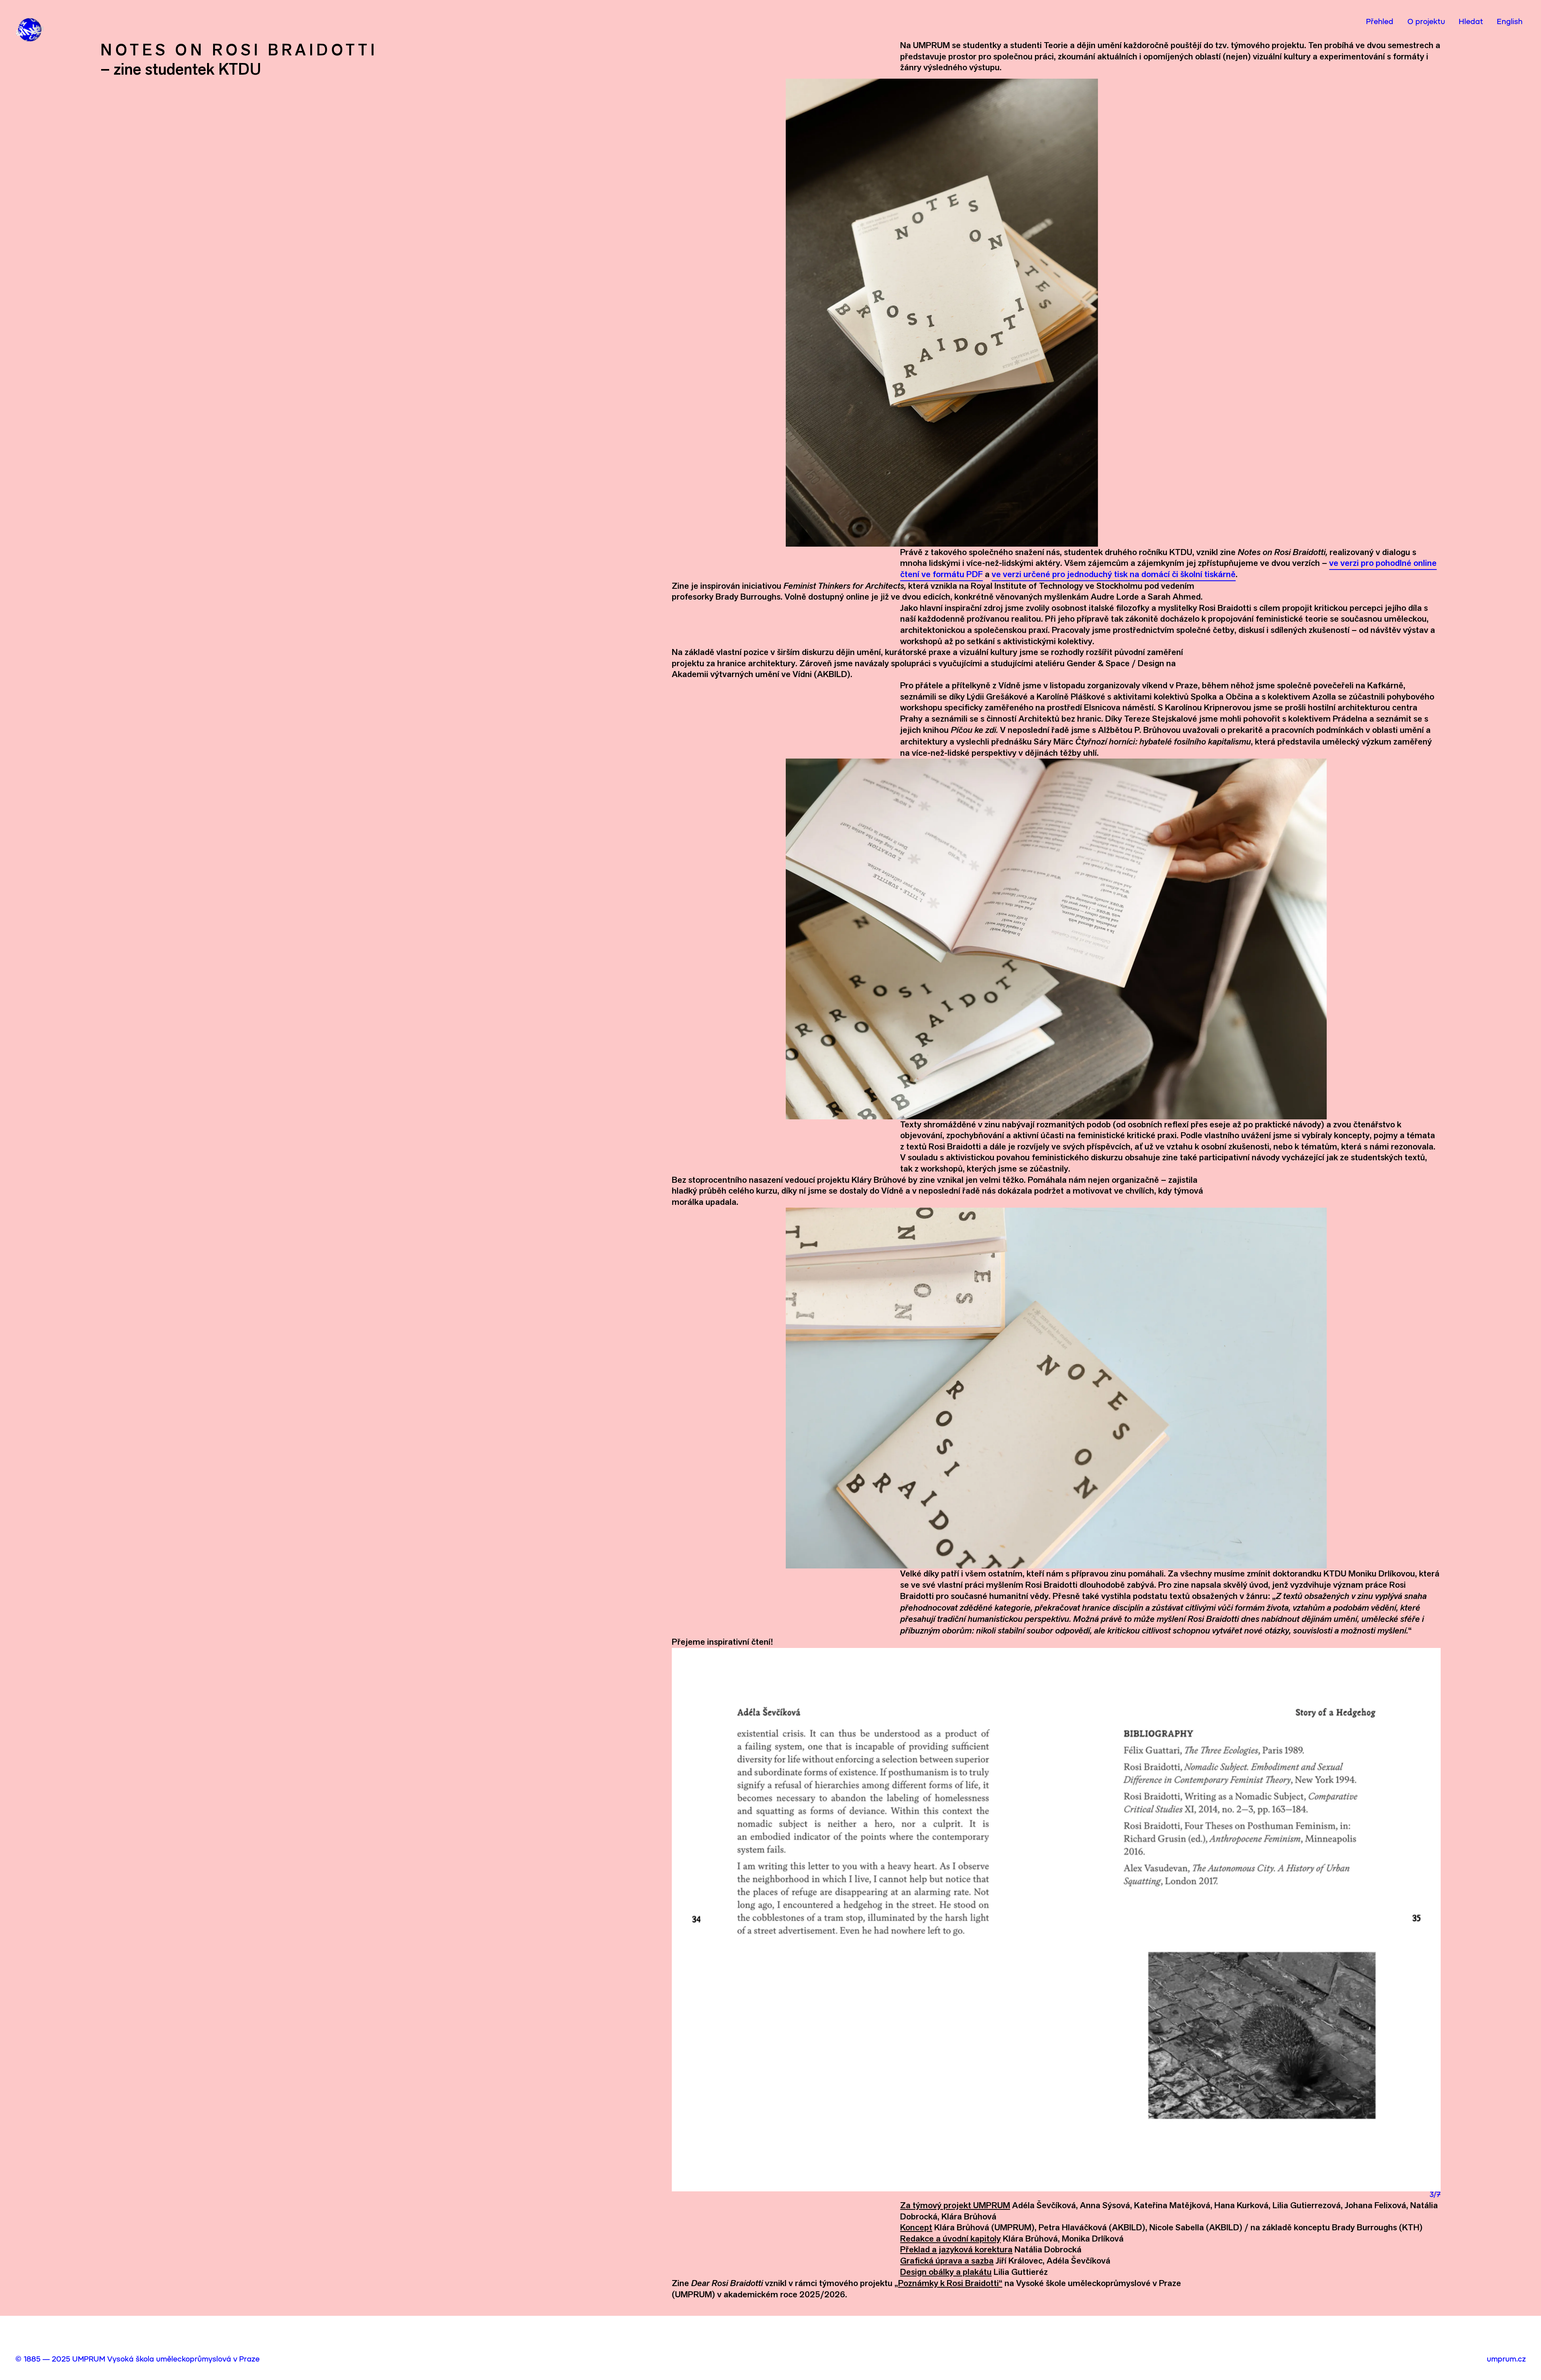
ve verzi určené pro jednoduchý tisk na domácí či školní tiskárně (1114, 574)
